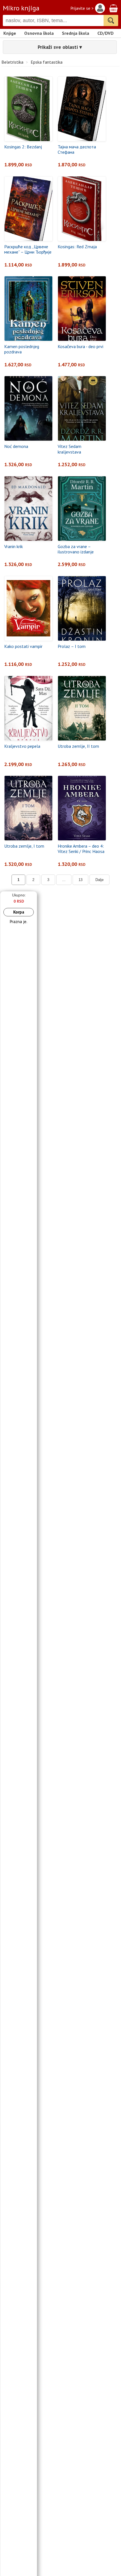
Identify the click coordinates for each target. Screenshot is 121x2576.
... (64, 880)
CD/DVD (106, 33)
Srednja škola (76, 33)
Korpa (19, 912)
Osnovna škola (39, 33)
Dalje (99, 880)
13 (80, 880)
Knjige (10, 33)
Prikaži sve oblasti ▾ (60, 47)
